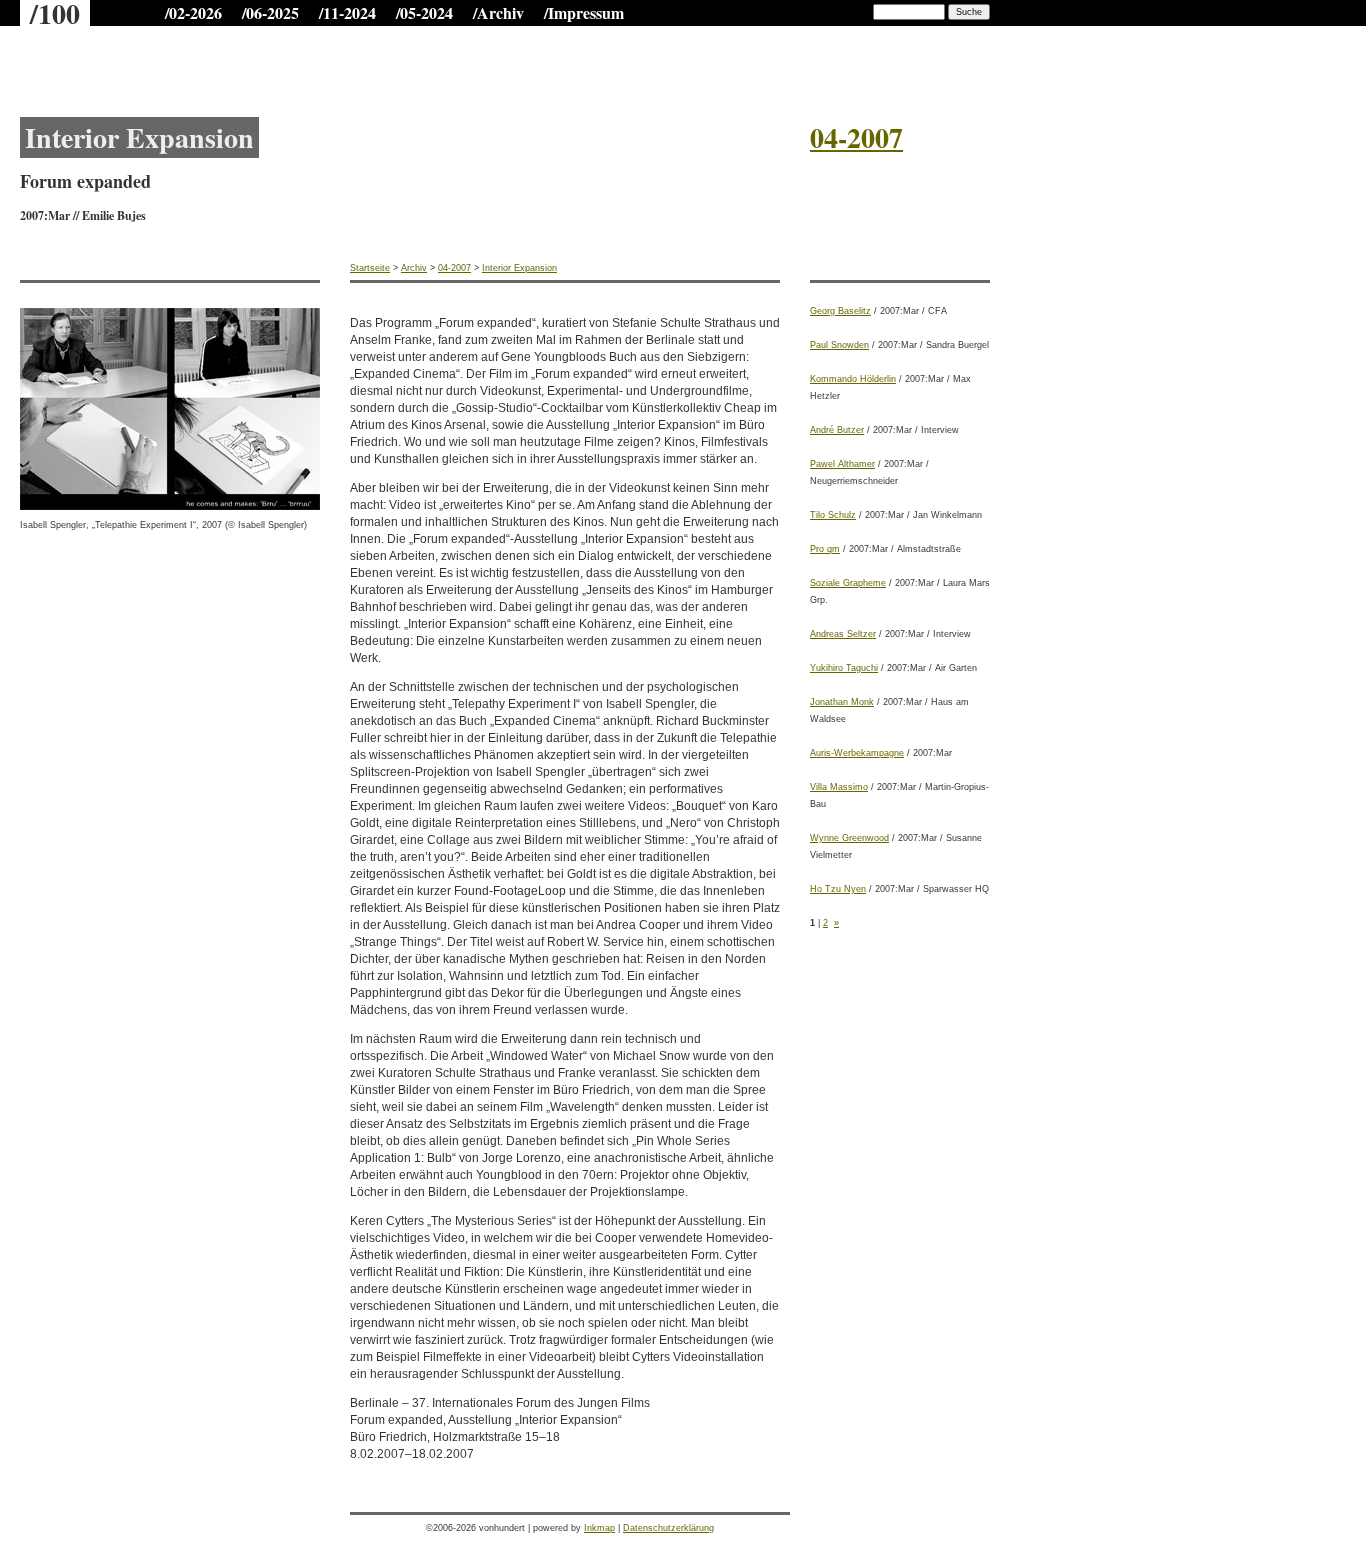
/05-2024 (424, 12)
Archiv (414, 268)
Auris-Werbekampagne (857, 753)
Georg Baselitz (840, 311)
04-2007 (454, 268)
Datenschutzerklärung (668, 1528)
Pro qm (825, 549)
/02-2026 (193, 12)
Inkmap (599, 1528)
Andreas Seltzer (843, 634)
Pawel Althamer (842, 464)
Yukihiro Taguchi (844, 668)
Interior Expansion (519, 268)
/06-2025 (270, 12)
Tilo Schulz (833, 515)
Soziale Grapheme (848, 583)
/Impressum (584, 12)
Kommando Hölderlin (853, 379)
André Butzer (837, 430)
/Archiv (498, 12)
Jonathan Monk (842, 702)
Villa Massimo (839, 787)
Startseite (370, 268)
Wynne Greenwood (849, 838)
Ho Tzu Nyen (838, 889)
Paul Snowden (839, 345)
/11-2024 (347, 12)
